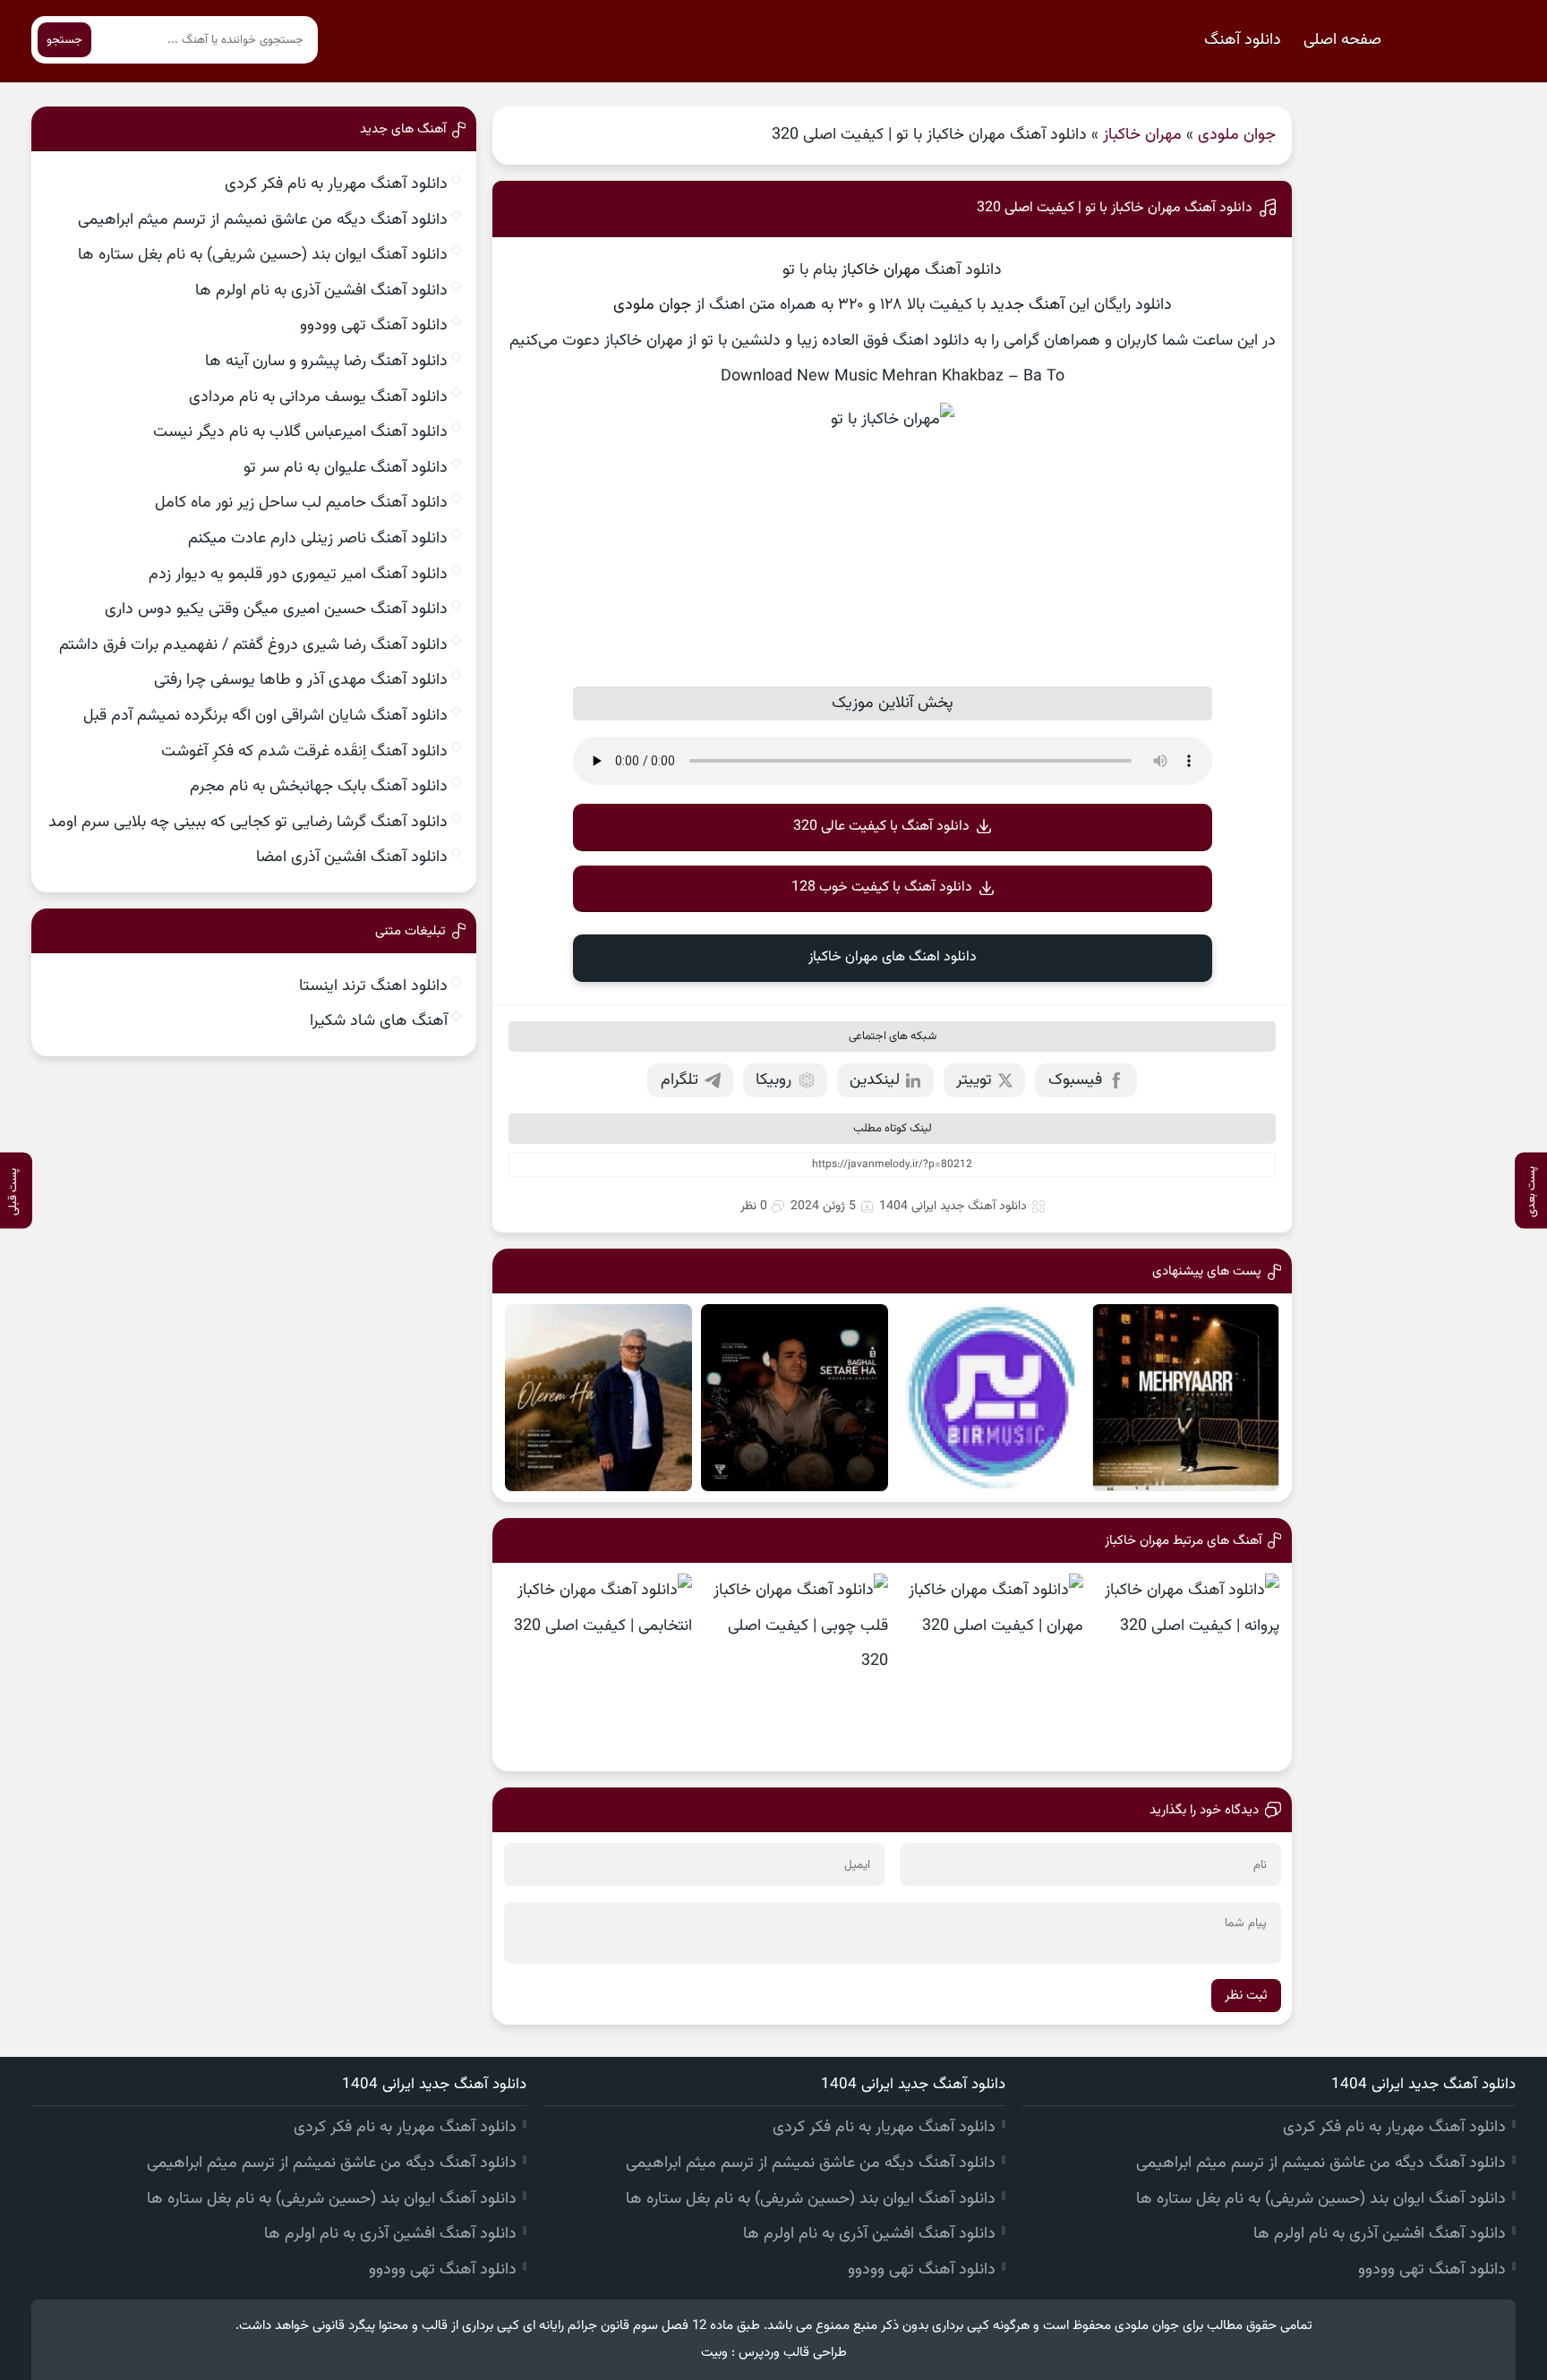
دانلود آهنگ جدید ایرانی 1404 (953, 1207)
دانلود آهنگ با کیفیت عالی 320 (881, 827)
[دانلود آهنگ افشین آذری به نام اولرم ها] (598, 1398)
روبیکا (773, 1080)
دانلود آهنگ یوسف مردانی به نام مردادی (318, 397)
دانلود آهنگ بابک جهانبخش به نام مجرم (319, 787)
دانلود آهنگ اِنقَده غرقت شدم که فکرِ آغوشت (304, 752)
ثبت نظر (1246, 1996)
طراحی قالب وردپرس (793, 2353)
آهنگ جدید (1027, 305)
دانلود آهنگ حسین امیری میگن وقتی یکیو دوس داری (276, 610)
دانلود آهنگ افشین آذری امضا (352, 857)
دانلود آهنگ (1243, 40)
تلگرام (679, 1080)
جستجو (64, 40)
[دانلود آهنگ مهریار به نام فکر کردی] (1186, 1398)
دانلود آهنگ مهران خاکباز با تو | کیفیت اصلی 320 (1115, 208)
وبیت (714, 2353)
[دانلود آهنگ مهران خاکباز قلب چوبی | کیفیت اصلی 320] (795, 1667)
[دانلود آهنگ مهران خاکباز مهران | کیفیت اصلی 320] (991, 1667)
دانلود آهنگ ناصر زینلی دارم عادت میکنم (318, 539)
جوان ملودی (1237, 135)
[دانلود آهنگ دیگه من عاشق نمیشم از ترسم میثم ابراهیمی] (991, 1398)
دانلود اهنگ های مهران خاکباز (893, 957)
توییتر (974, 1080)
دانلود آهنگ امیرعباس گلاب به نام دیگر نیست (300, 432)
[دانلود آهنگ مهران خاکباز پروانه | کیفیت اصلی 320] (1186, 1667)
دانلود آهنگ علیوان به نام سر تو (346, 468)
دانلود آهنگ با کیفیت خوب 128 (882, 887)
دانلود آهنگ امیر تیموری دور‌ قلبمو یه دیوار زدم (298, 575)
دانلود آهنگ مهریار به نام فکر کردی (336, 184)
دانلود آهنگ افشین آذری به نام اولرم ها (321, 291)
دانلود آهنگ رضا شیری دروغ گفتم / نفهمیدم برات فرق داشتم (253, 645)
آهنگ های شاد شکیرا (379, 1021)
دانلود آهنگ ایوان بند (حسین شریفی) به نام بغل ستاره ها (263, 255)
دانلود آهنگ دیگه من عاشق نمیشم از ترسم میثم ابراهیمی (263, 220)
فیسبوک (1075, 1080)
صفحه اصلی (1342, 40)
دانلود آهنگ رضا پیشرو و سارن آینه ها (326, 362)
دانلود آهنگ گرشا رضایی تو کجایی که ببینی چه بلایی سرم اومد (248, 823)
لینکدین (875, 1080)
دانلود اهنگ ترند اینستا (373, 986)
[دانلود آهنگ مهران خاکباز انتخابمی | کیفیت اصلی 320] (598, 1667)
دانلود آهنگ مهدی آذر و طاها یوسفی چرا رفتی (301, 680)
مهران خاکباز (1142, 135)
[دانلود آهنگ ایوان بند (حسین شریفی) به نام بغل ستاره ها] (795, 1398)
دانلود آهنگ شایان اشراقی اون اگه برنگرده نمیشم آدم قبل (265, 716)
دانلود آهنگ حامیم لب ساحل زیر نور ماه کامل (301, 503)
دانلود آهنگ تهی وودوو (374, 326)
